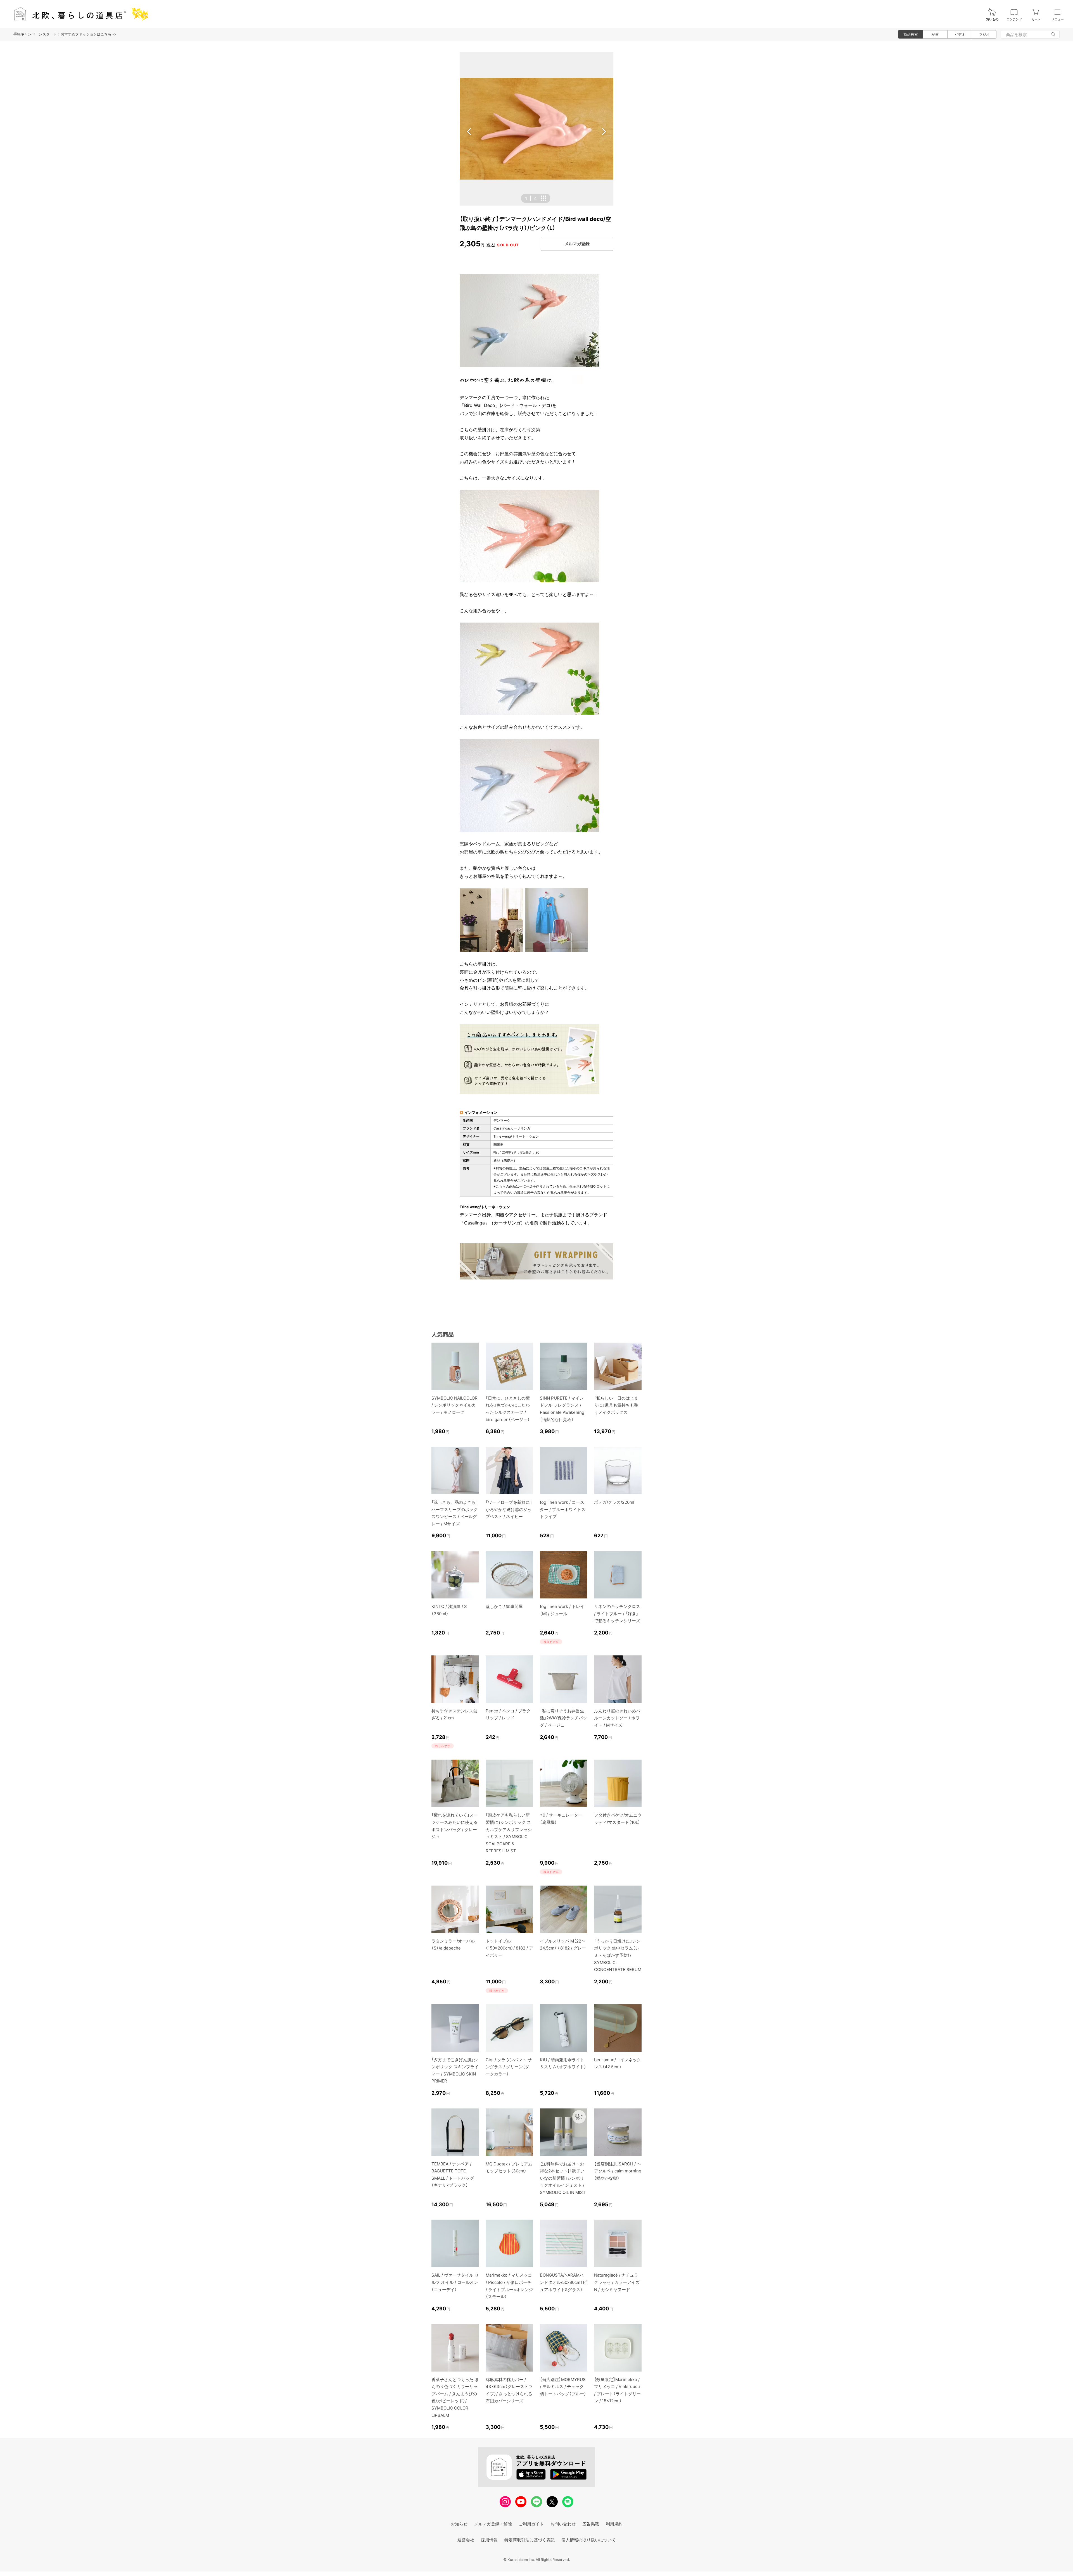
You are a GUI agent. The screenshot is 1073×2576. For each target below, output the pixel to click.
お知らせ (459, 2524)
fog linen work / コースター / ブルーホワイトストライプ (563, 1509)
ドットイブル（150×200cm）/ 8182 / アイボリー (509, 1948)
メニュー (1058, 19)
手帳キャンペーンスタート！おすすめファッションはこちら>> (65, 34)
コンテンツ (1014, 19)
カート (1036, 19)
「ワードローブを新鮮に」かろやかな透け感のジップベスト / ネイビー (509, 1509)
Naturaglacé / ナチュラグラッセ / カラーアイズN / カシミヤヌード (617, 2282)
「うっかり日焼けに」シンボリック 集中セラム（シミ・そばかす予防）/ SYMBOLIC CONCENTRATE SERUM (618, 1955)
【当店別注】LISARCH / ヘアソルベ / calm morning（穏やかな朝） (618, 2171)
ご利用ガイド (531, 2524)
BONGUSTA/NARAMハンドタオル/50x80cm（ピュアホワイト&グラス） (563, 2282)
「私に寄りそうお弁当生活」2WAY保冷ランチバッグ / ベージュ (563, 1718)
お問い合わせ (563, 2524)
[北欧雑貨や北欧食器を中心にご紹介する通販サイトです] (79, 14)
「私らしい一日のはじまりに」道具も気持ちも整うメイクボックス (616, 1405)
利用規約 (614, 2524)
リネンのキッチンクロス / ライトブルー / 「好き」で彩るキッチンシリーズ (617, 1614)
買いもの (992, 19)
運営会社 (466, 2540)
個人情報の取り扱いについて (589, 2540)
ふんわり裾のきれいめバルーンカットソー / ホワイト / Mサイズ (617, 1718)
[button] (469, 132)
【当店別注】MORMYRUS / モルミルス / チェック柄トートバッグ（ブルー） (563, 2387)
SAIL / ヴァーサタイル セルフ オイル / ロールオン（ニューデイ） (455, 2282)
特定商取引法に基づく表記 (530, 2540)
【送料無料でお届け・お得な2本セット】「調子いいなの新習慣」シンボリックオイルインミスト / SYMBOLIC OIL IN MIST (563, 2178)
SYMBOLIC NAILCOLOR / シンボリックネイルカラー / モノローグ (454, 1405)
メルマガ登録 (577, 244)
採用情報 (489, 2540)
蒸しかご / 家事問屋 (504, 1606)
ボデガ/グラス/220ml (614, 1502)
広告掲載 (591, 2524)
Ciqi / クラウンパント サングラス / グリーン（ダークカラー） (509, 2067)
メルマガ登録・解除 (493, 2524)
